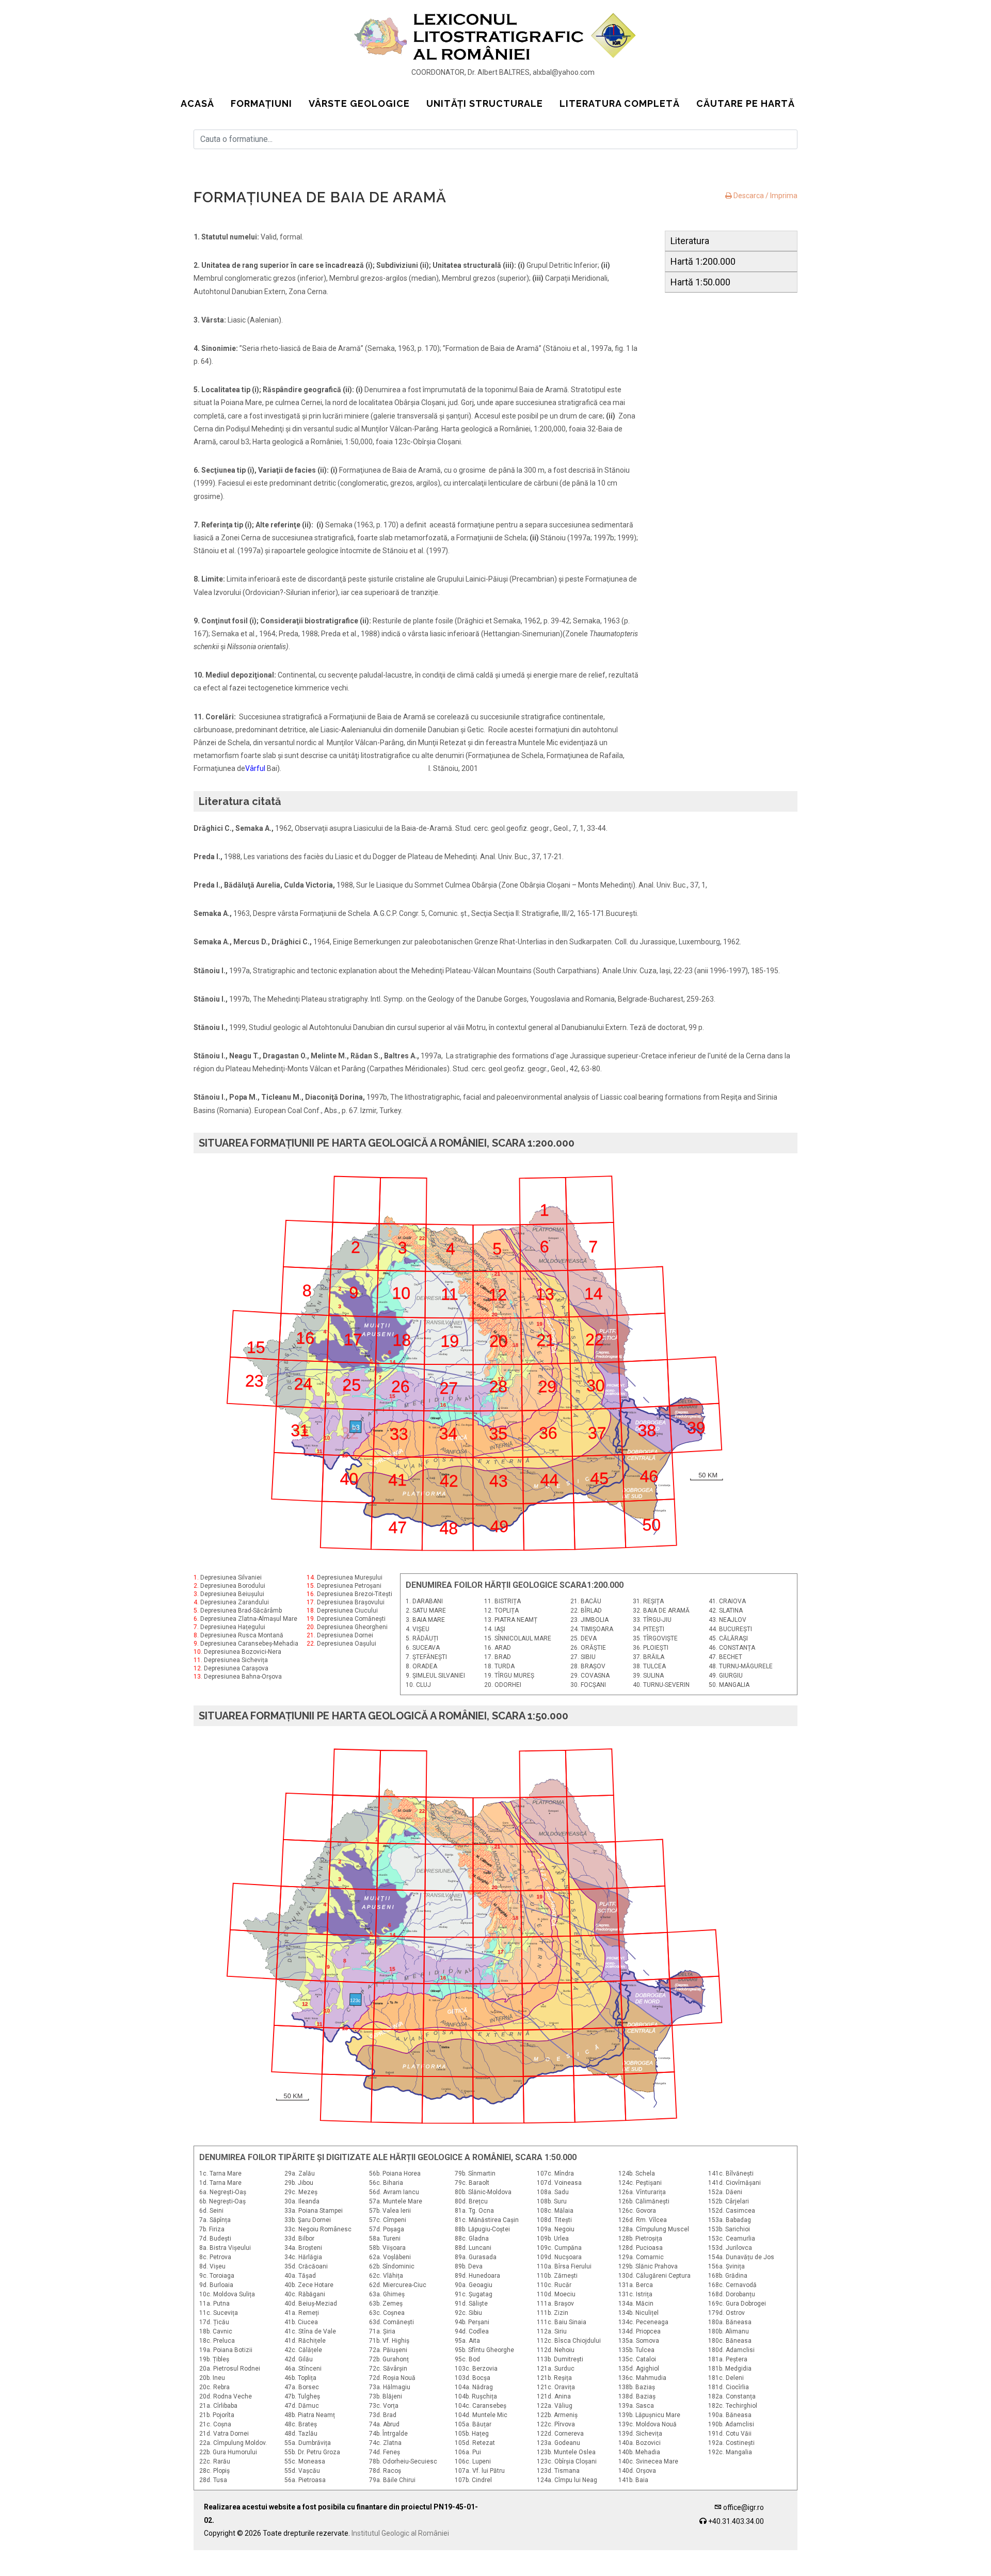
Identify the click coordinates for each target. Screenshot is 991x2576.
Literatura (690, 241)
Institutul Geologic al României (400, 2533)
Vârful (255, 768)
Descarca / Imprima (765, 196)
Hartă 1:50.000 (700, 282)
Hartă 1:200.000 (703, 261)
